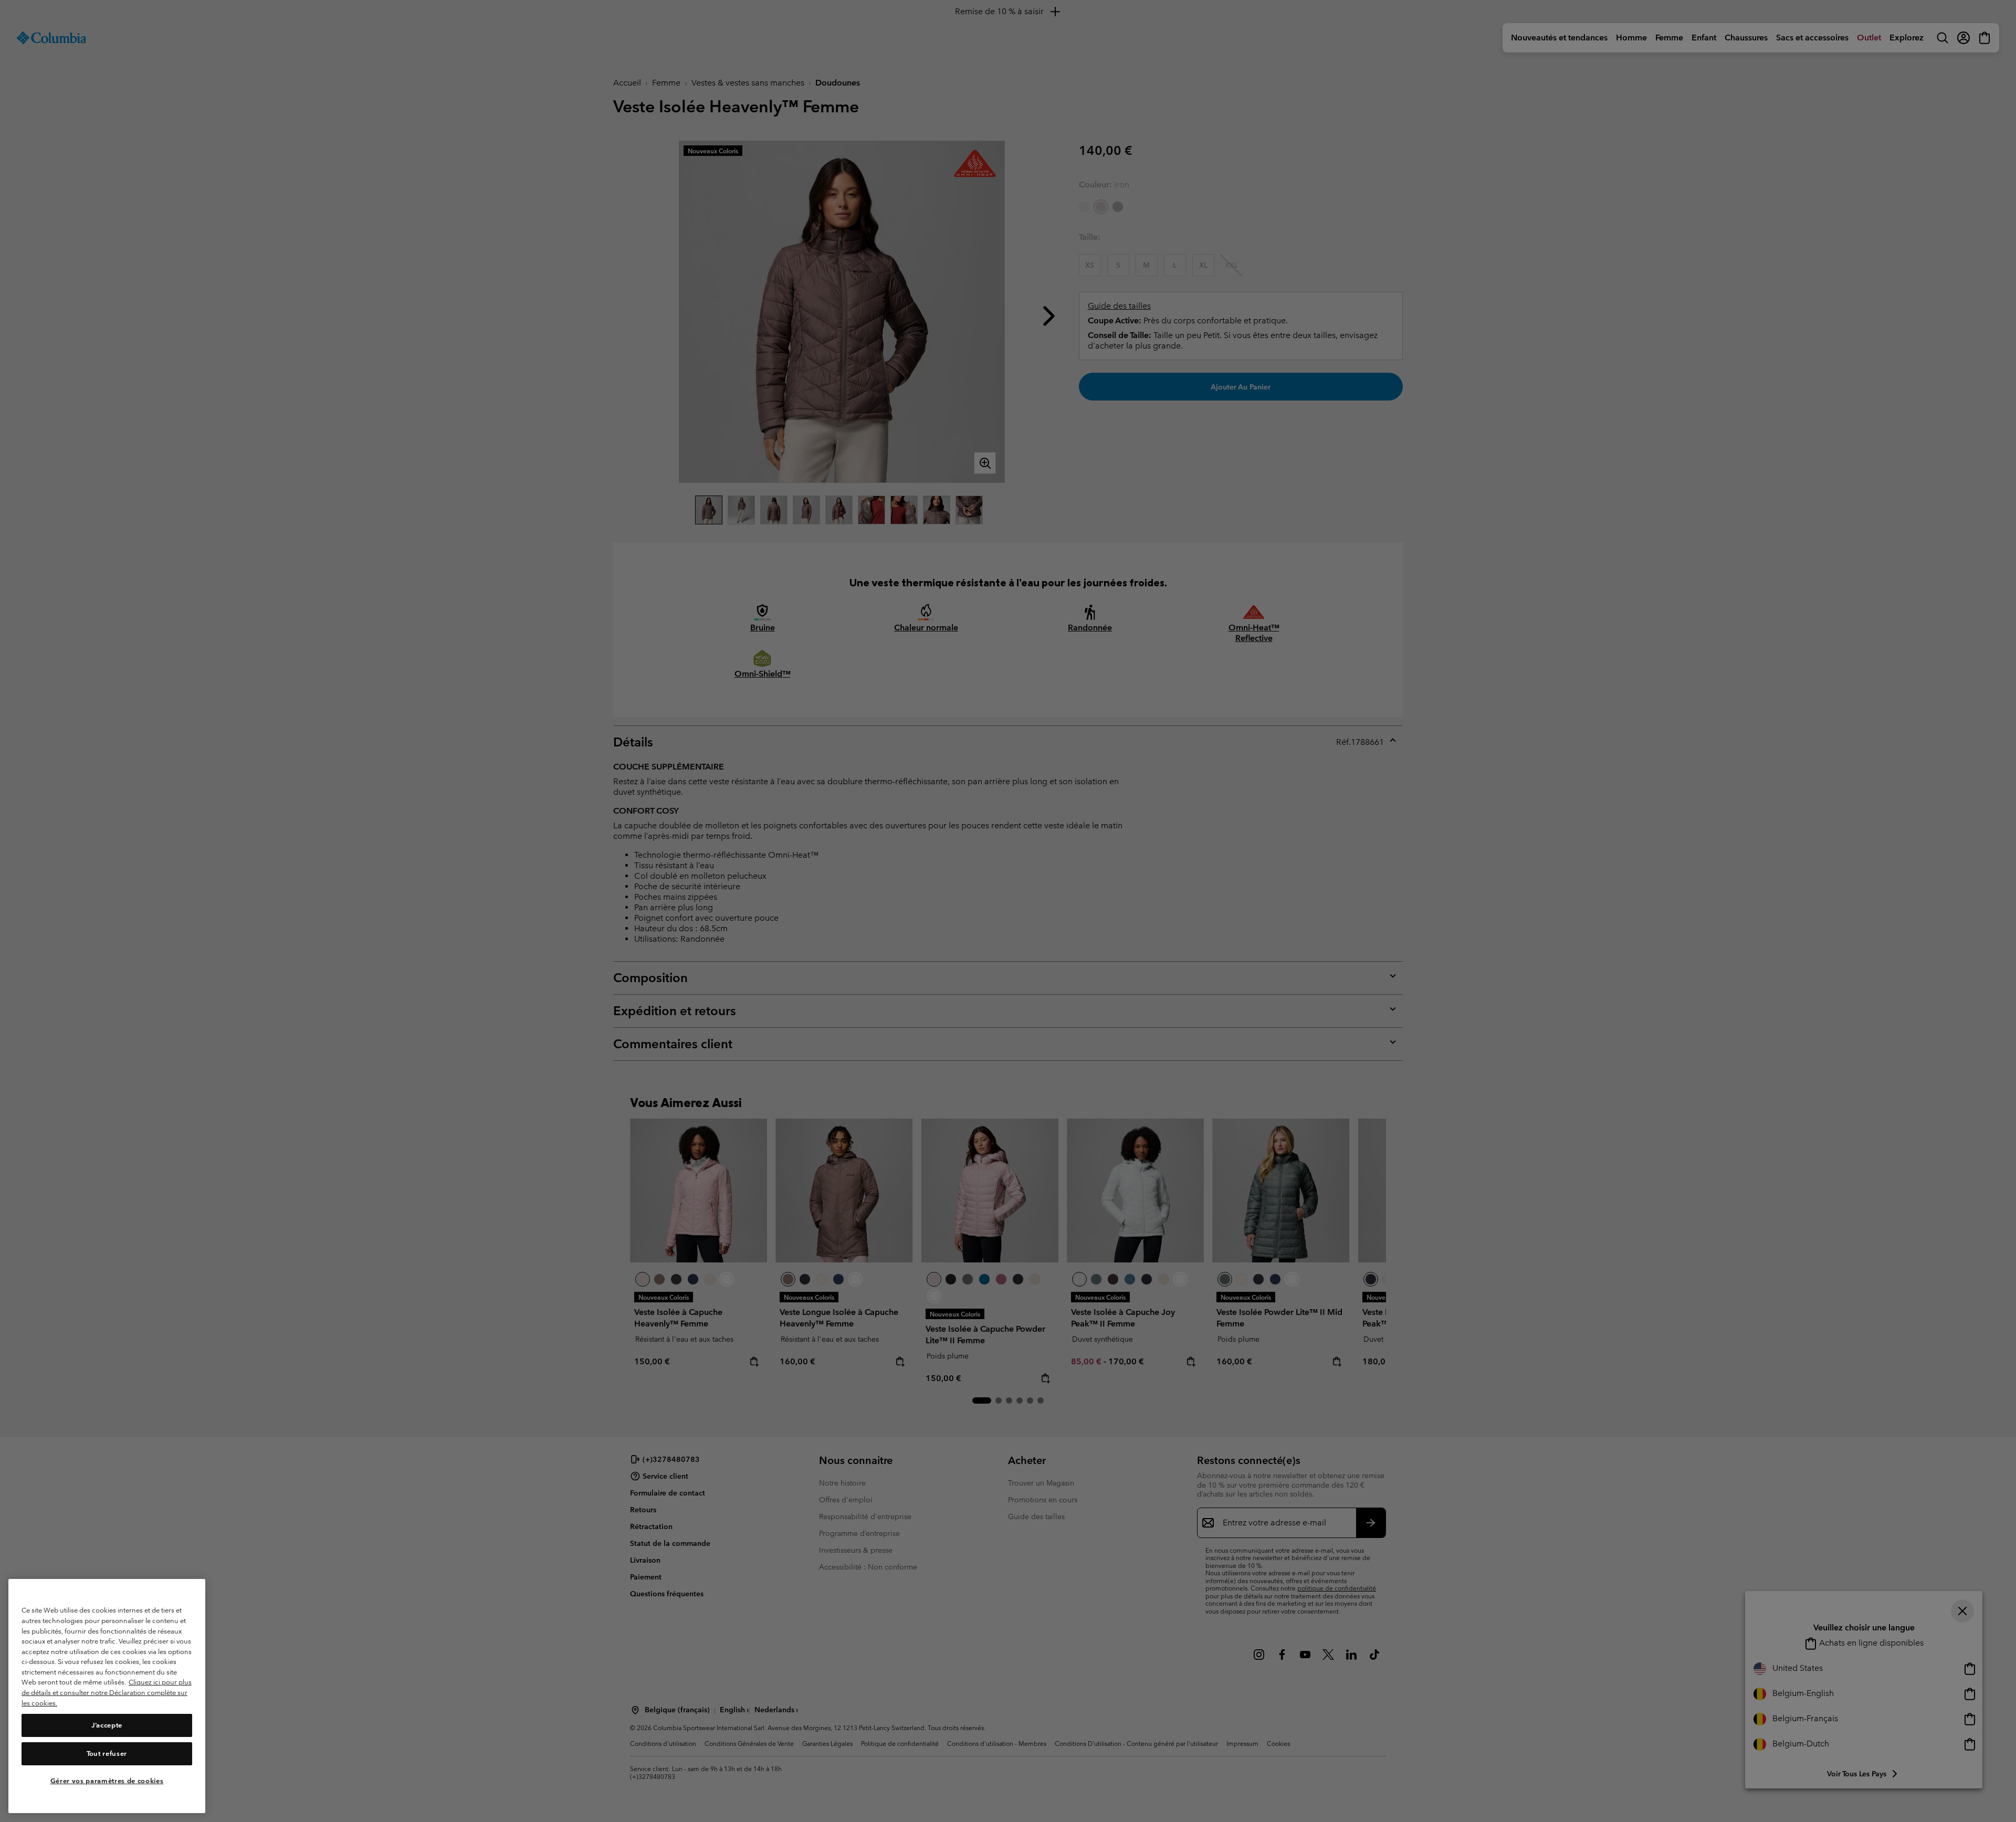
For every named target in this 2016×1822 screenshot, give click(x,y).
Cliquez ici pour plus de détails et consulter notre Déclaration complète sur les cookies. (107, 1693)
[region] (107, 1696)
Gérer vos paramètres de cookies (107, 1781)
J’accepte (107, 1725)
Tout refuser (107, 1753)
